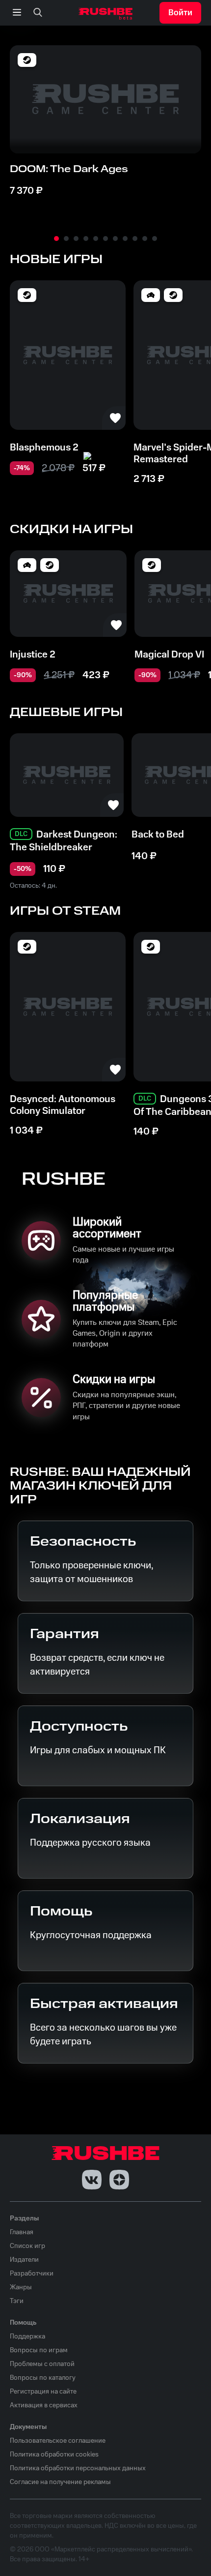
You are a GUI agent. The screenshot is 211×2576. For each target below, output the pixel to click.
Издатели (24, 2260)
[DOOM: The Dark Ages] (105, 99)
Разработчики (32, 2274)
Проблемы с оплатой (42, 2364)
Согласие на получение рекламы (60, 2482)
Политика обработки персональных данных (78, 2468)
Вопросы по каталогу (43, 2378)
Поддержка (27, 2336)
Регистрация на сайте (43, 2392)
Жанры (21, 2287)
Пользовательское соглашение (58, 2441)
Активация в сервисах (44, 2405)
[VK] (92, 2180)
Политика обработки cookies (54, 2455)
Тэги (17, 2301)
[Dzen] (119, 2180)
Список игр (27, 2246)
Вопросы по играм (39, 2350)
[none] (38, 13)
